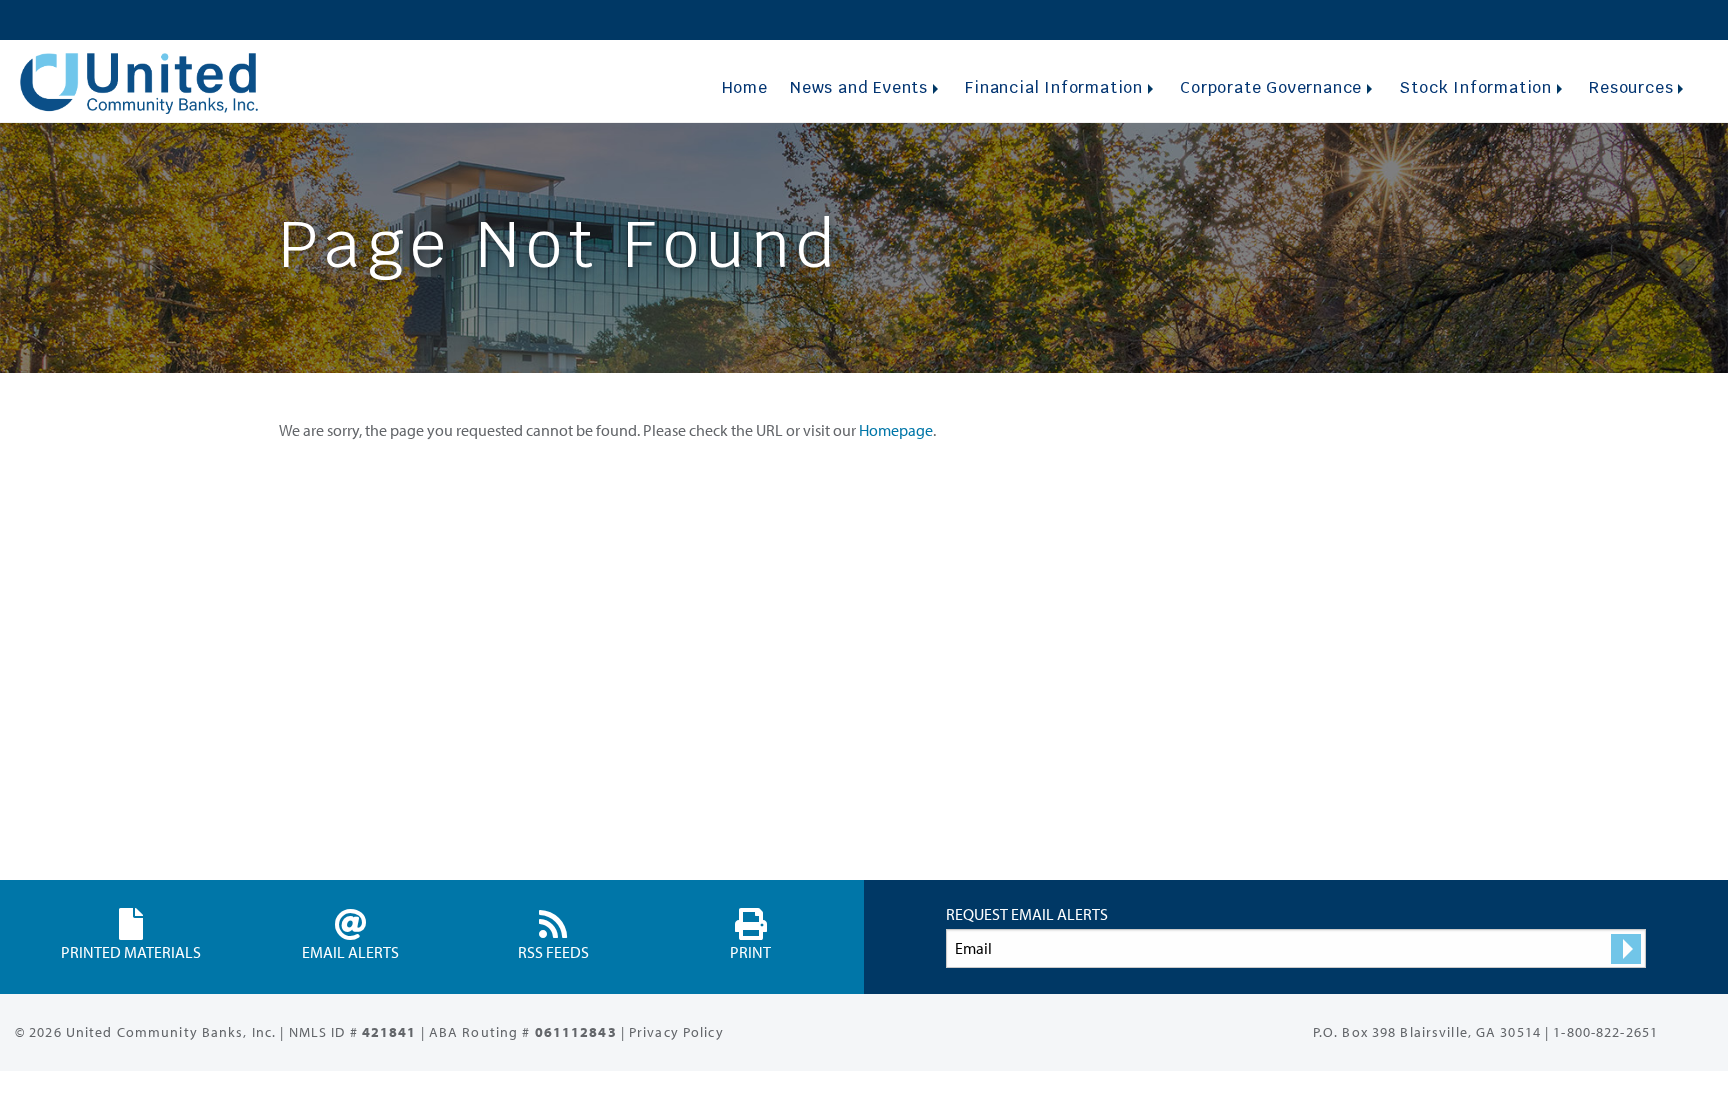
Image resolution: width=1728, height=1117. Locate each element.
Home (745, 87)
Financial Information (1054, 87)
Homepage (896, 430)
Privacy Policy (676, 1032)
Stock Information (1475, 87)
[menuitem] (744, 87)
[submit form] (1626, 949)
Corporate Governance (1271, 87)
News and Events (859, 87)
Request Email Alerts (1027, 914)
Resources (1631, 87)
